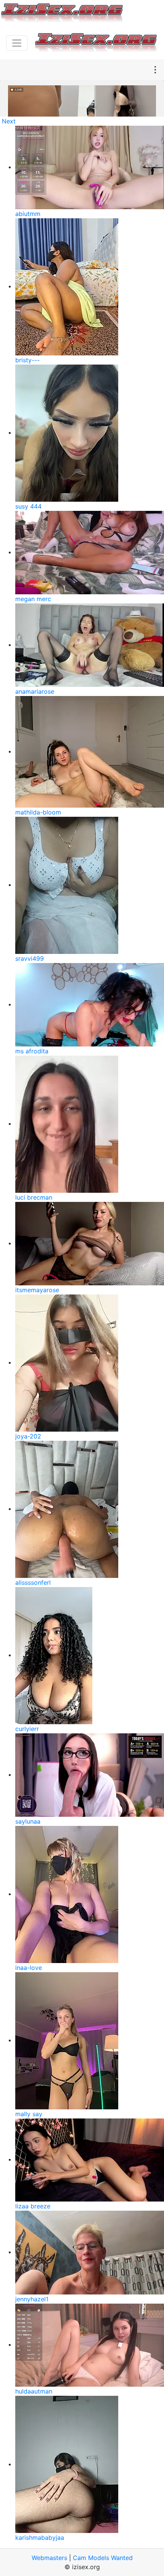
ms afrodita (32, 1051)
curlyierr (27, 1729)
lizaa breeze (33, 2206)
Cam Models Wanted (103, 2558)
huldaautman (34, 2391)
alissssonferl (33, 1582)
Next (9, 121)
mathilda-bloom (38, 812)
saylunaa (28, 1821)
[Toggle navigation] (17, 43)
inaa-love (29, 1968)
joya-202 (28, 1436)
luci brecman (34, 1197)
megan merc (33, 599)
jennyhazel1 (32, 2299)
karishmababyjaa (40, 2538)
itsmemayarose (37, 1290)
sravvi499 (30, 958)
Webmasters (49, 2558)
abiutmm (28, 214)
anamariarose (35, 691)
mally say (29, 2114)
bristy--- (27, 360)
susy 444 (28, 506)
